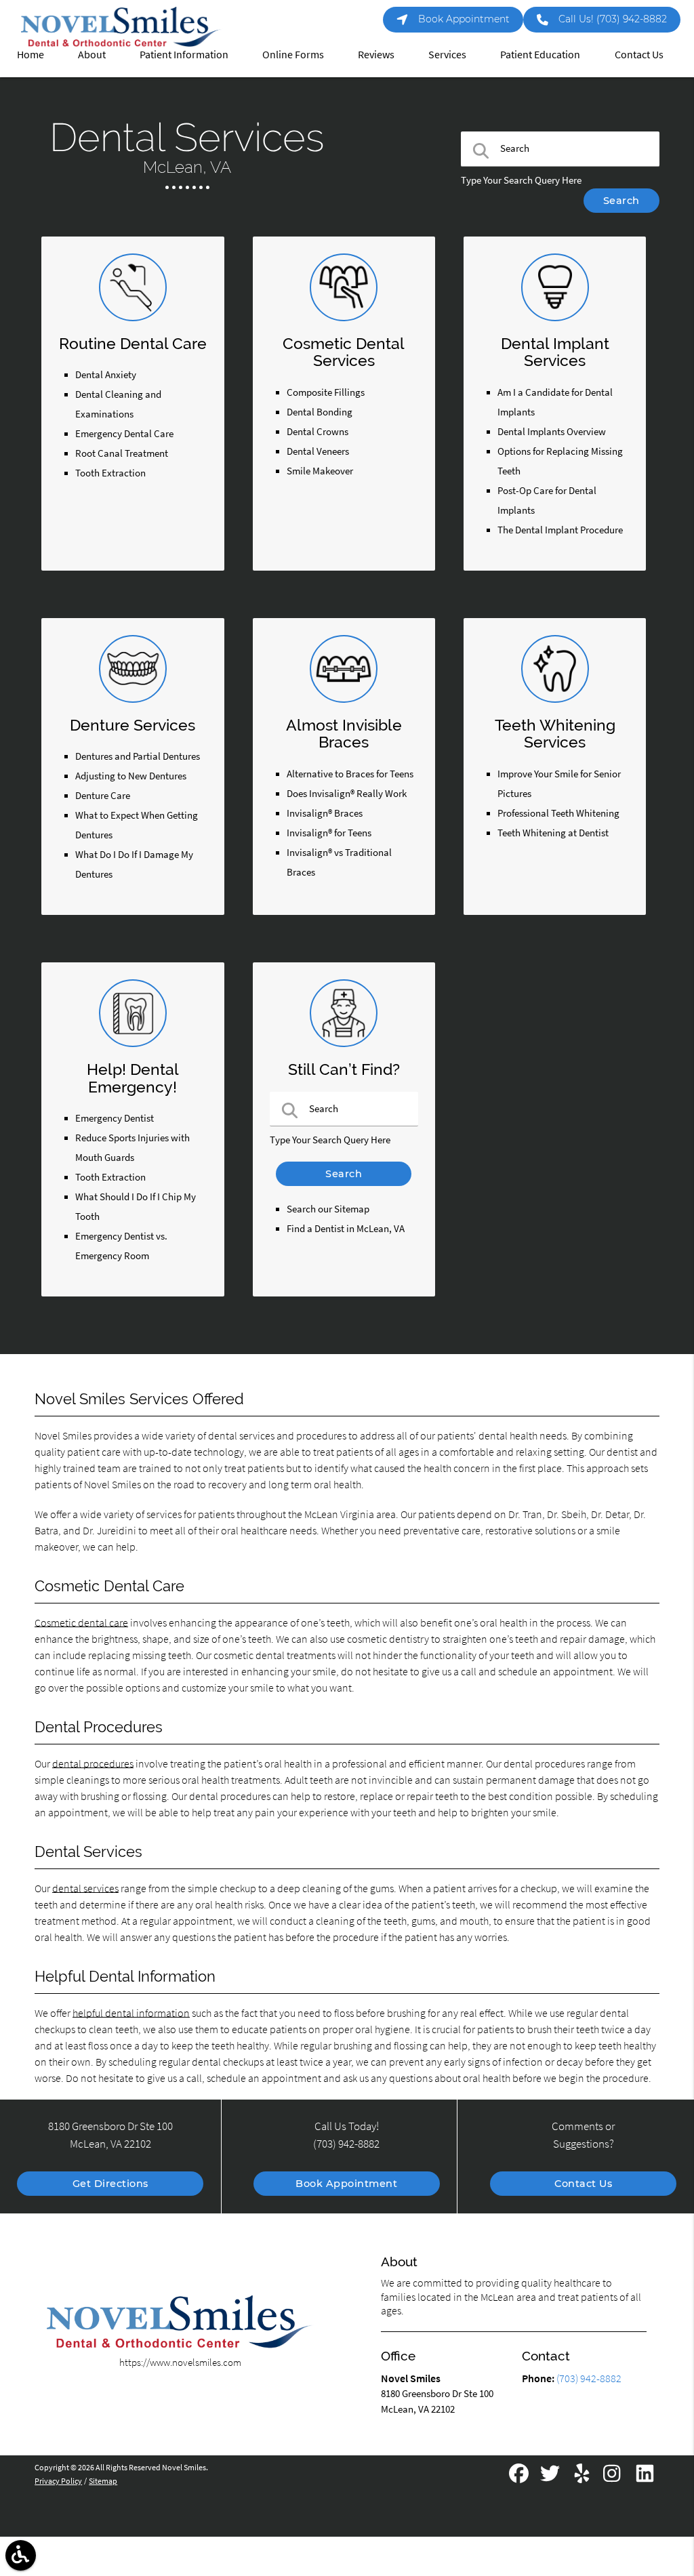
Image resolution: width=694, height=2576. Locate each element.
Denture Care (103, 796)
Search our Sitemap (328, 1209)
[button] (21, 2555)
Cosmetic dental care (81, 1622)
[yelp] (583, 2478)
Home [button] (30, 54)
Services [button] (447, 54)
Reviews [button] (376, 54)
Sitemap (103, 2481)
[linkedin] (645, 2478)
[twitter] (551, 2478)
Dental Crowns (318, 432)
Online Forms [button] (293, 54)
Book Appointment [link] (464, 19)
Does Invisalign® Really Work (347, 794)
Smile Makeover (320, 471)
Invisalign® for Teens (329, 833)
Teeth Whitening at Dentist (553, 833)
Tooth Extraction (110, 473)
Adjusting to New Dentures (131, 776)
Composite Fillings (326, 392)
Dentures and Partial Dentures (138, 756)
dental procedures (93, 1763)
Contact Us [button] (639, 54)
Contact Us (583, 2184)
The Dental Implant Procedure (560, 530)
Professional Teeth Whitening (558, 813)
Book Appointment (346, 2184)
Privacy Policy (58, 2481)
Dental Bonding (320, 412)
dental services (85, 1888)
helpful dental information (131, 2013)
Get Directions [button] (110, 2184)
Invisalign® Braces (325, 813)
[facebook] (520, 2478)
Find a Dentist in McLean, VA (346, 1229)
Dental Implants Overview (552, 432)
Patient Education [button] (540, 54)
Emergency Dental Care (124, 434)
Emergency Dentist (115, 1118)
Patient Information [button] (184, 54)
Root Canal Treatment (122, 453)
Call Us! (613, 19)
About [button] (92, 54)
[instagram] (614, 2478)
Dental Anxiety (106, 375)
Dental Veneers (318, 451)
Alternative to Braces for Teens (350, 774)
